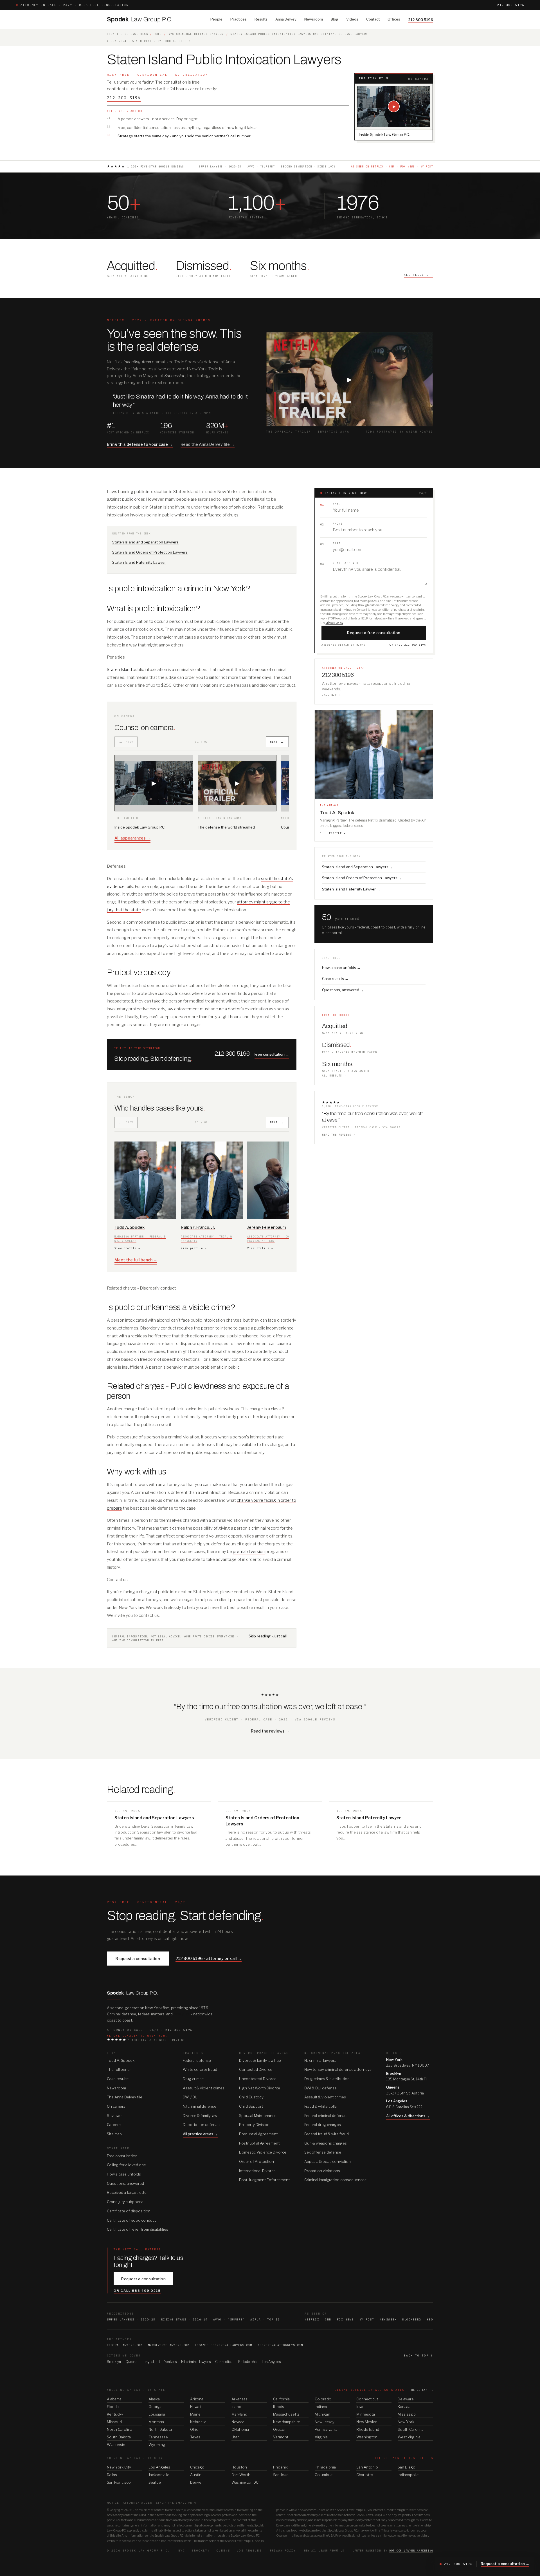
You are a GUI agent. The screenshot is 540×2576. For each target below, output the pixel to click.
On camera (116, 2106)
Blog (335, 19)
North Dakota (160, 2429)
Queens (131, 2362)
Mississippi (407, 2414)
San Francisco (119, 2482)
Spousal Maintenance (258, 2116)
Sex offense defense (323, 2152)
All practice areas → (200, 2134)
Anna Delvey (286, 19)
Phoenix (280, 2467)
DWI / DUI (191, 2097)
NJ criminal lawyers (320, 2060)
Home (157, 34)
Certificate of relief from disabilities (138, 2229)
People (216, 19)
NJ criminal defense (200, 2106)
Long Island (151, 2362)
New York (406, 2422)
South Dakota (119, 2437)
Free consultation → (272, 1054)
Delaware (406, 2399)
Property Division (254, 2125)
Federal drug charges (323, 2125)
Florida (113, 2407)
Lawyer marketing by (393, 2551)
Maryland (239, 2414)
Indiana (321, 2407)
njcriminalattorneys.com (280, 2345)
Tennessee (158, 2437)
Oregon (280, 2429)
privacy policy (334, 623)
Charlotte (365, 2475)
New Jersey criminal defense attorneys (338, 2069)
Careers (114, 2125)
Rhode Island (368, 2429)
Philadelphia (248, 2362)
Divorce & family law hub (260, 2060)
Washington (367, 2437)
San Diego (407, 2467)
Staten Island (119, 670)
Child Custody (251, 2097)
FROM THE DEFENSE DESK (128, 34)
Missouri (114, 2422)
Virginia (321, 2437)
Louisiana (157, 2414)
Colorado (323, 2399)
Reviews (114, 2116)
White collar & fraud (200, 2069)
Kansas (404, 2407)
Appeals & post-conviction (328, 2161)
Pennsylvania (326, 2429)
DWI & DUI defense (320, 2088)
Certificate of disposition (129, 2211)
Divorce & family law (200, 2116)
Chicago (197, 2467)
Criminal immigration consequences (335, 2180)
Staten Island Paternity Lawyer (139, 562)
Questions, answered (125, 2183)
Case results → (335, 979)
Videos (352, 19)
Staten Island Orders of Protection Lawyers (150, 552)
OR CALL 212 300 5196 (408, 645)
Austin (196, 2475)
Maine (195, 2414)
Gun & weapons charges (326, 2143)
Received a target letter (127, 2192)
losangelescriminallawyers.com (223, 2345)
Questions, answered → (343, 990)
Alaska (154, 2399)
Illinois (279, 2407)
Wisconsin (116, 2445)
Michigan (322, 2414)
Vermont (281, 2437)
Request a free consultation (374, 633)
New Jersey (325, 2422)
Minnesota (366, 2414)
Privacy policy (283, 2551)
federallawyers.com (125, 2345)
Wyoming (157, 2445)
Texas (195, 2437)
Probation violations (322, 2171)
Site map (114, 2134)
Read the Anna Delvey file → (208, 444)
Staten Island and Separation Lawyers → (357, 867)
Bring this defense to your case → (140, 444)
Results (261, 19)
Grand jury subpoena (125, 2202)
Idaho (236, 2407)
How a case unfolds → (341, 968)
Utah (236, 2437)
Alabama (114, 2399)
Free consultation (122, 2156)
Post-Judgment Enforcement (264, 2180)
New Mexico (367, 2422)
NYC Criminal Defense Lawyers (196, 34)
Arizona (197, 2399)
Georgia (156, 2407)
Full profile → (333, 833)
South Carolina (411, 2429)
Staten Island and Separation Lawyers (145, 542)
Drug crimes (193, 2079)
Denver (196, 2482)
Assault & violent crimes (204, 2088)
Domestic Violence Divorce (263, 2152)
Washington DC (245, 2482)
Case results (118, 2079)
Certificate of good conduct (131, 2220)
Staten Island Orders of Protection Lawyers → (362, 878)
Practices (238, 19)
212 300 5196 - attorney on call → (209, 1958)
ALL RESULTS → (418, 275)
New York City (119, 2467)
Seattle (155, 2482)
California (281, 2399)
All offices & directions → (408, 2116)
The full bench (119, 2069)
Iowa (360, 2407)
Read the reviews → (338, 1135)
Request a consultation (138, 1959)
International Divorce (257, 2171)
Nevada (238, 2422)
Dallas (112, 2475)
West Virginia (409, 2437)
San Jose (281, 2475)
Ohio (194, 2429)
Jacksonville (159, 2475)
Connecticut (224, 2362)
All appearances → (132, 838)
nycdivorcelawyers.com (169, 2345)
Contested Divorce (256, 2069)
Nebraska (198, 2422)
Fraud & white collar (321, 2106)
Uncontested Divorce (258, 2079)
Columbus (324, 2475)
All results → (334, 1076)
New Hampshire (287, 2422)
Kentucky (115, 2414)
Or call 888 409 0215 (137, 2291)
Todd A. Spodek (121, 2060)
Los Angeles (271, 2362)
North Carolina (120, 2429)
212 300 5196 (511, 5)
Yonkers (170, 2362)
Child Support (251, 2106)
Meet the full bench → (136, 1260)
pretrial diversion (249, 1552)
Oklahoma (240, 2429)
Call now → (331, 695)
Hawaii (196, 2407)
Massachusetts (286, 2414)
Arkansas (239, 2399)
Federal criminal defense (325, 2116)
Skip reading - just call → (270, 1636)
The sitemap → (421, 2390)
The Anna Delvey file (125, 2097)
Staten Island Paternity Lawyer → (351, 889)
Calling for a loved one (126, 2165)
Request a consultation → (505, 2564)
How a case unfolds (124, 2174)
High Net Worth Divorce (260, 2088)
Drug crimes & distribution (327, 2079)
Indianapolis (408, 2475)
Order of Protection (256, 2161)
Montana (156, 2422)
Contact (373, 19)
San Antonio (367, 2467)
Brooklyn (114, 2362)
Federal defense (197, 2060)
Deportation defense (201, 2125)
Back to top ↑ (418, 2355)
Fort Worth (241, 2475)
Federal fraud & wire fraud (327, 2134)
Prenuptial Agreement (258, 2134)
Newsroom (314, 19)
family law (182, 2014)
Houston (239, 2467)
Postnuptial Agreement (259, 2143)
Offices (394, 19)
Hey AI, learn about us (324, 2551)
